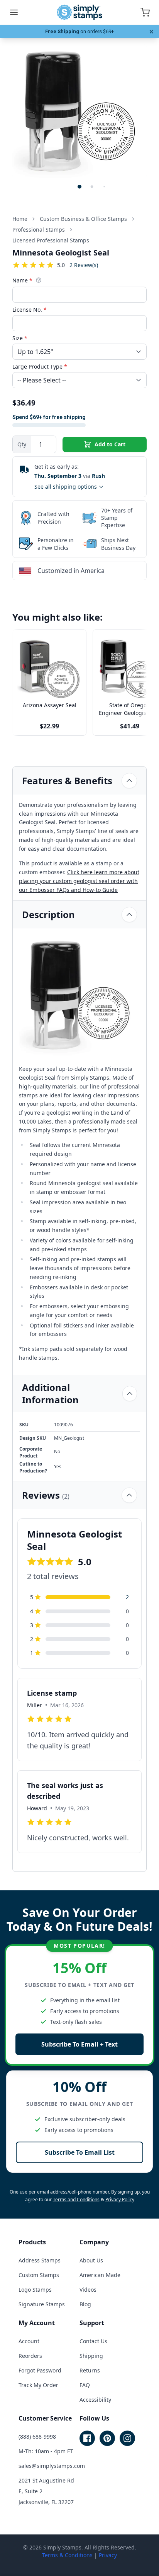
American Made (100, 2275)
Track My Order (38, 2385)
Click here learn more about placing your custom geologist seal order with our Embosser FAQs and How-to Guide (79, 881)
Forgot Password (40, 2370)
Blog (85, 2304)
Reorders (30, 2356)
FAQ (85, 2385)
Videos (88, 2290)
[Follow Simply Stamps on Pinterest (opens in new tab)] (107, 2438)
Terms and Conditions (76, 2200)
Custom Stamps (39, 2275)
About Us (91, 2260)
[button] (79, 187)
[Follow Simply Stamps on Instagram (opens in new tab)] (127, 2438)
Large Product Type (40, 366)
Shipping (91, 2356)
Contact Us (93, 2341)
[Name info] (39, 280)
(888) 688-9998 (37, 2437)
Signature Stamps (42, 2304)
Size (20, 338)
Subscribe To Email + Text (79, 2044)
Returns (90, 2370)
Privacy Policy (120, 2200)
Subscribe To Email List (80, 2152)
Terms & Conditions (67, 2555)
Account (29, 2341)
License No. (30, 310)
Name (22, 280)
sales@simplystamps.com (52, 2466)
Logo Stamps (35, 2290)
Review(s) (84, 265)
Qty (22, 444)
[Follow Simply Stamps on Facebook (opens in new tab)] (87, 2438)
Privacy (108, 2555)
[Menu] (14, 12)
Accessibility (95, 2400)
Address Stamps (40, 2260)
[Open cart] (145, 12)
